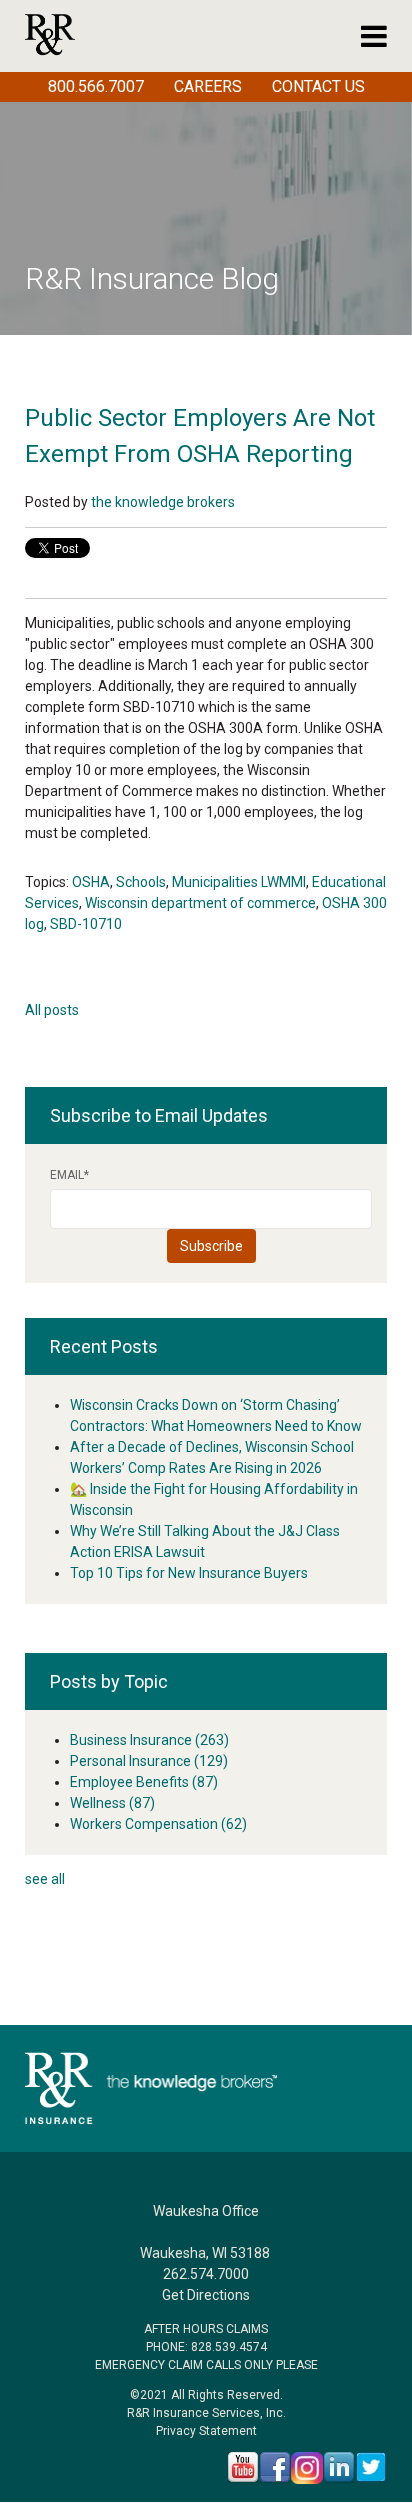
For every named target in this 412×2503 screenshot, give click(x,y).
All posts (52, 1010)
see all (45, 1879)
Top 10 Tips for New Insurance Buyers (189, 1573)
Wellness (112, 1803)
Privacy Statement (206, 2431)
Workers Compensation (158, 1824)
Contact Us (318, 86)
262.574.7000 (206, 2274)
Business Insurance (149, 1740)
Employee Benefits (144, 1782)
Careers (208, 86)
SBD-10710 (86, 924)
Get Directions (206, 2295)
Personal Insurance (149, 1761)
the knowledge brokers (163, 502)
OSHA (91, 882)
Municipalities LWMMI (239, 882)
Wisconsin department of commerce (200, 903)
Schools (141, 882)
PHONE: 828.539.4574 (206, 2347)
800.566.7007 (96, 86)
